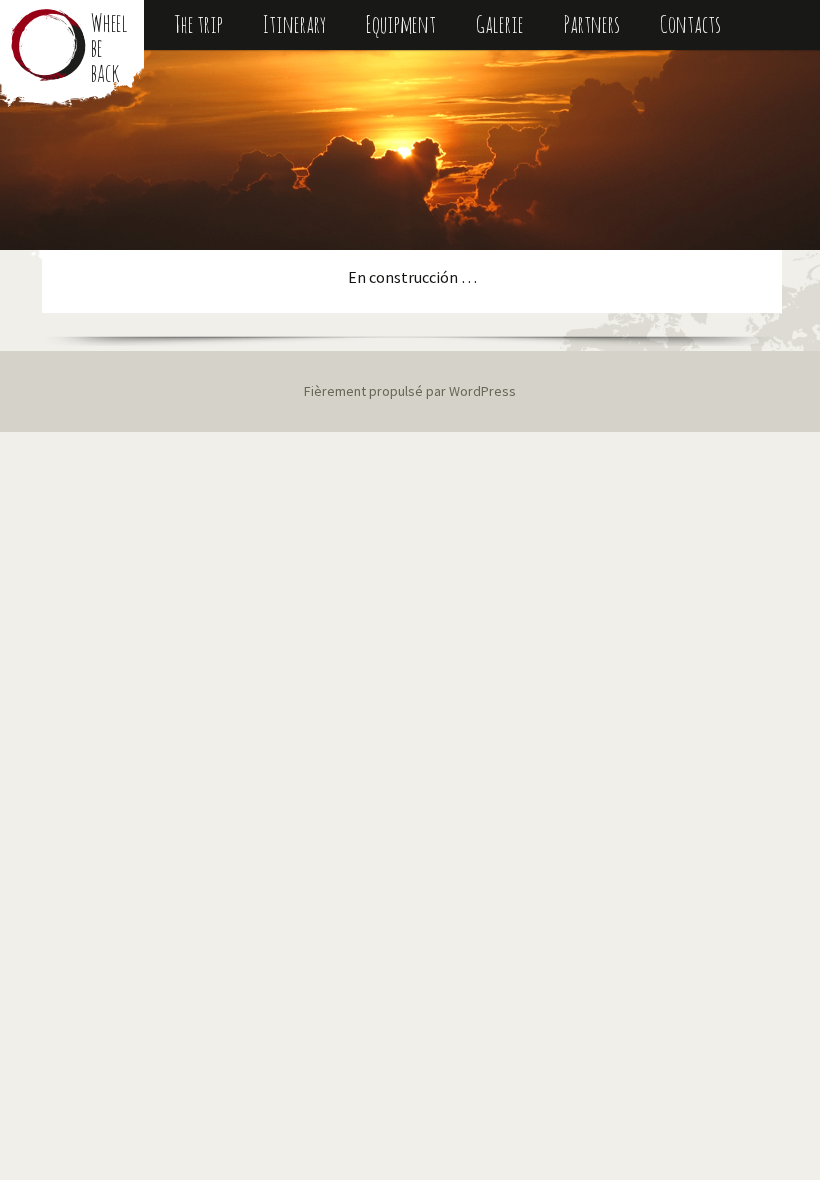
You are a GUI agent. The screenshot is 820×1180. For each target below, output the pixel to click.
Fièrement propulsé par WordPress (410, 391)
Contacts (690, 24)
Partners (592, 24)
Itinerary (294, 24)
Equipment (401, 24)
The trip (198, 24)
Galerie (500, 24)
